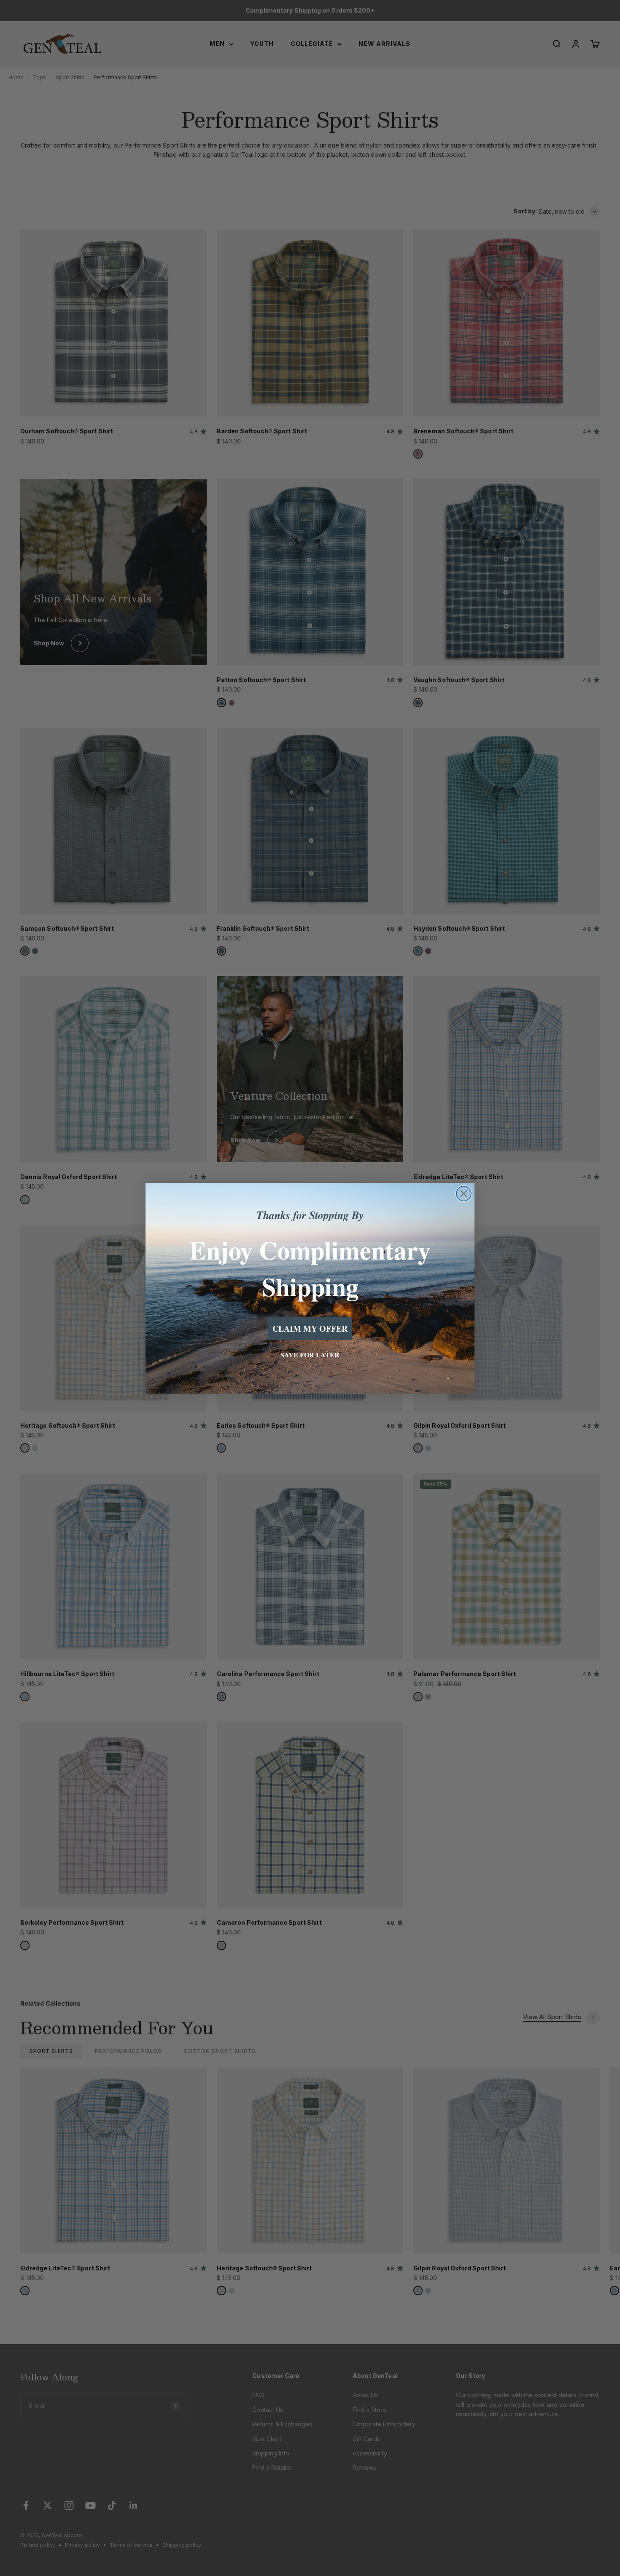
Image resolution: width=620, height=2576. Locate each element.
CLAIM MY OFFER (310, 1328)
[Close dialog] (464, 1194)
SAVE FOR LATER (310, 1355)
